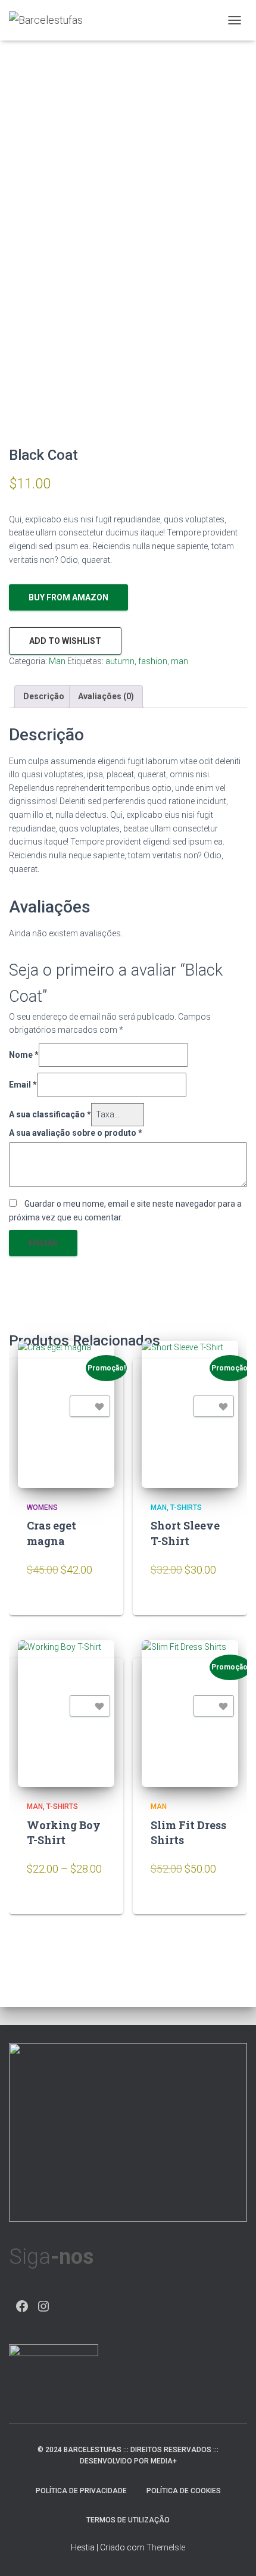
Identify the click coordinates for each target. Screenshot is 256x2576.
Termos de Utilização (128, 2520)
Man (57, 661)
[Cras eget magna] (66, 1414)
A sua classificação (50, 1114)
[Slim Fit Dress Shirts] (190, 1714)
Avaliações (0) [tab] (106, 696)
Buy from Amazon (68, 597)
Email (23, 1085)
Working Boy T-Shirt (64, 1832)
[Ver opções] (93, 1904)
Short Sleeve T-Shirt (185, 1533)
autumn (120, 661)
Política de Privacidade (81, 2491)
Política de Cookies (184, 2491)
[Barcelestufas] (50, 20)
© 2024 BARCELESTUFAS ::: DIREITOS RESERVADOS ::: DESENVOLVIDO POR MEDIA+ (128, 2455)
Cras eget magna (51, 1533)
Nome (24, 1055)
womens (42, 1507)
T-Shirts (186, 1507)
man (179, 661)
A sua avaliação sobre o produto (76, 1133)
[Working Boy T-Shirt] (66, 1714)
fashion (153, 661)
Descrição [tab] (44, 696)
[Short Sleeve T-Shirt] (190, 1414)
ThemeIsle (166, 2547)
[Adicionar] (93, 1604)
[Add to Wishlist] (90, 1406)
